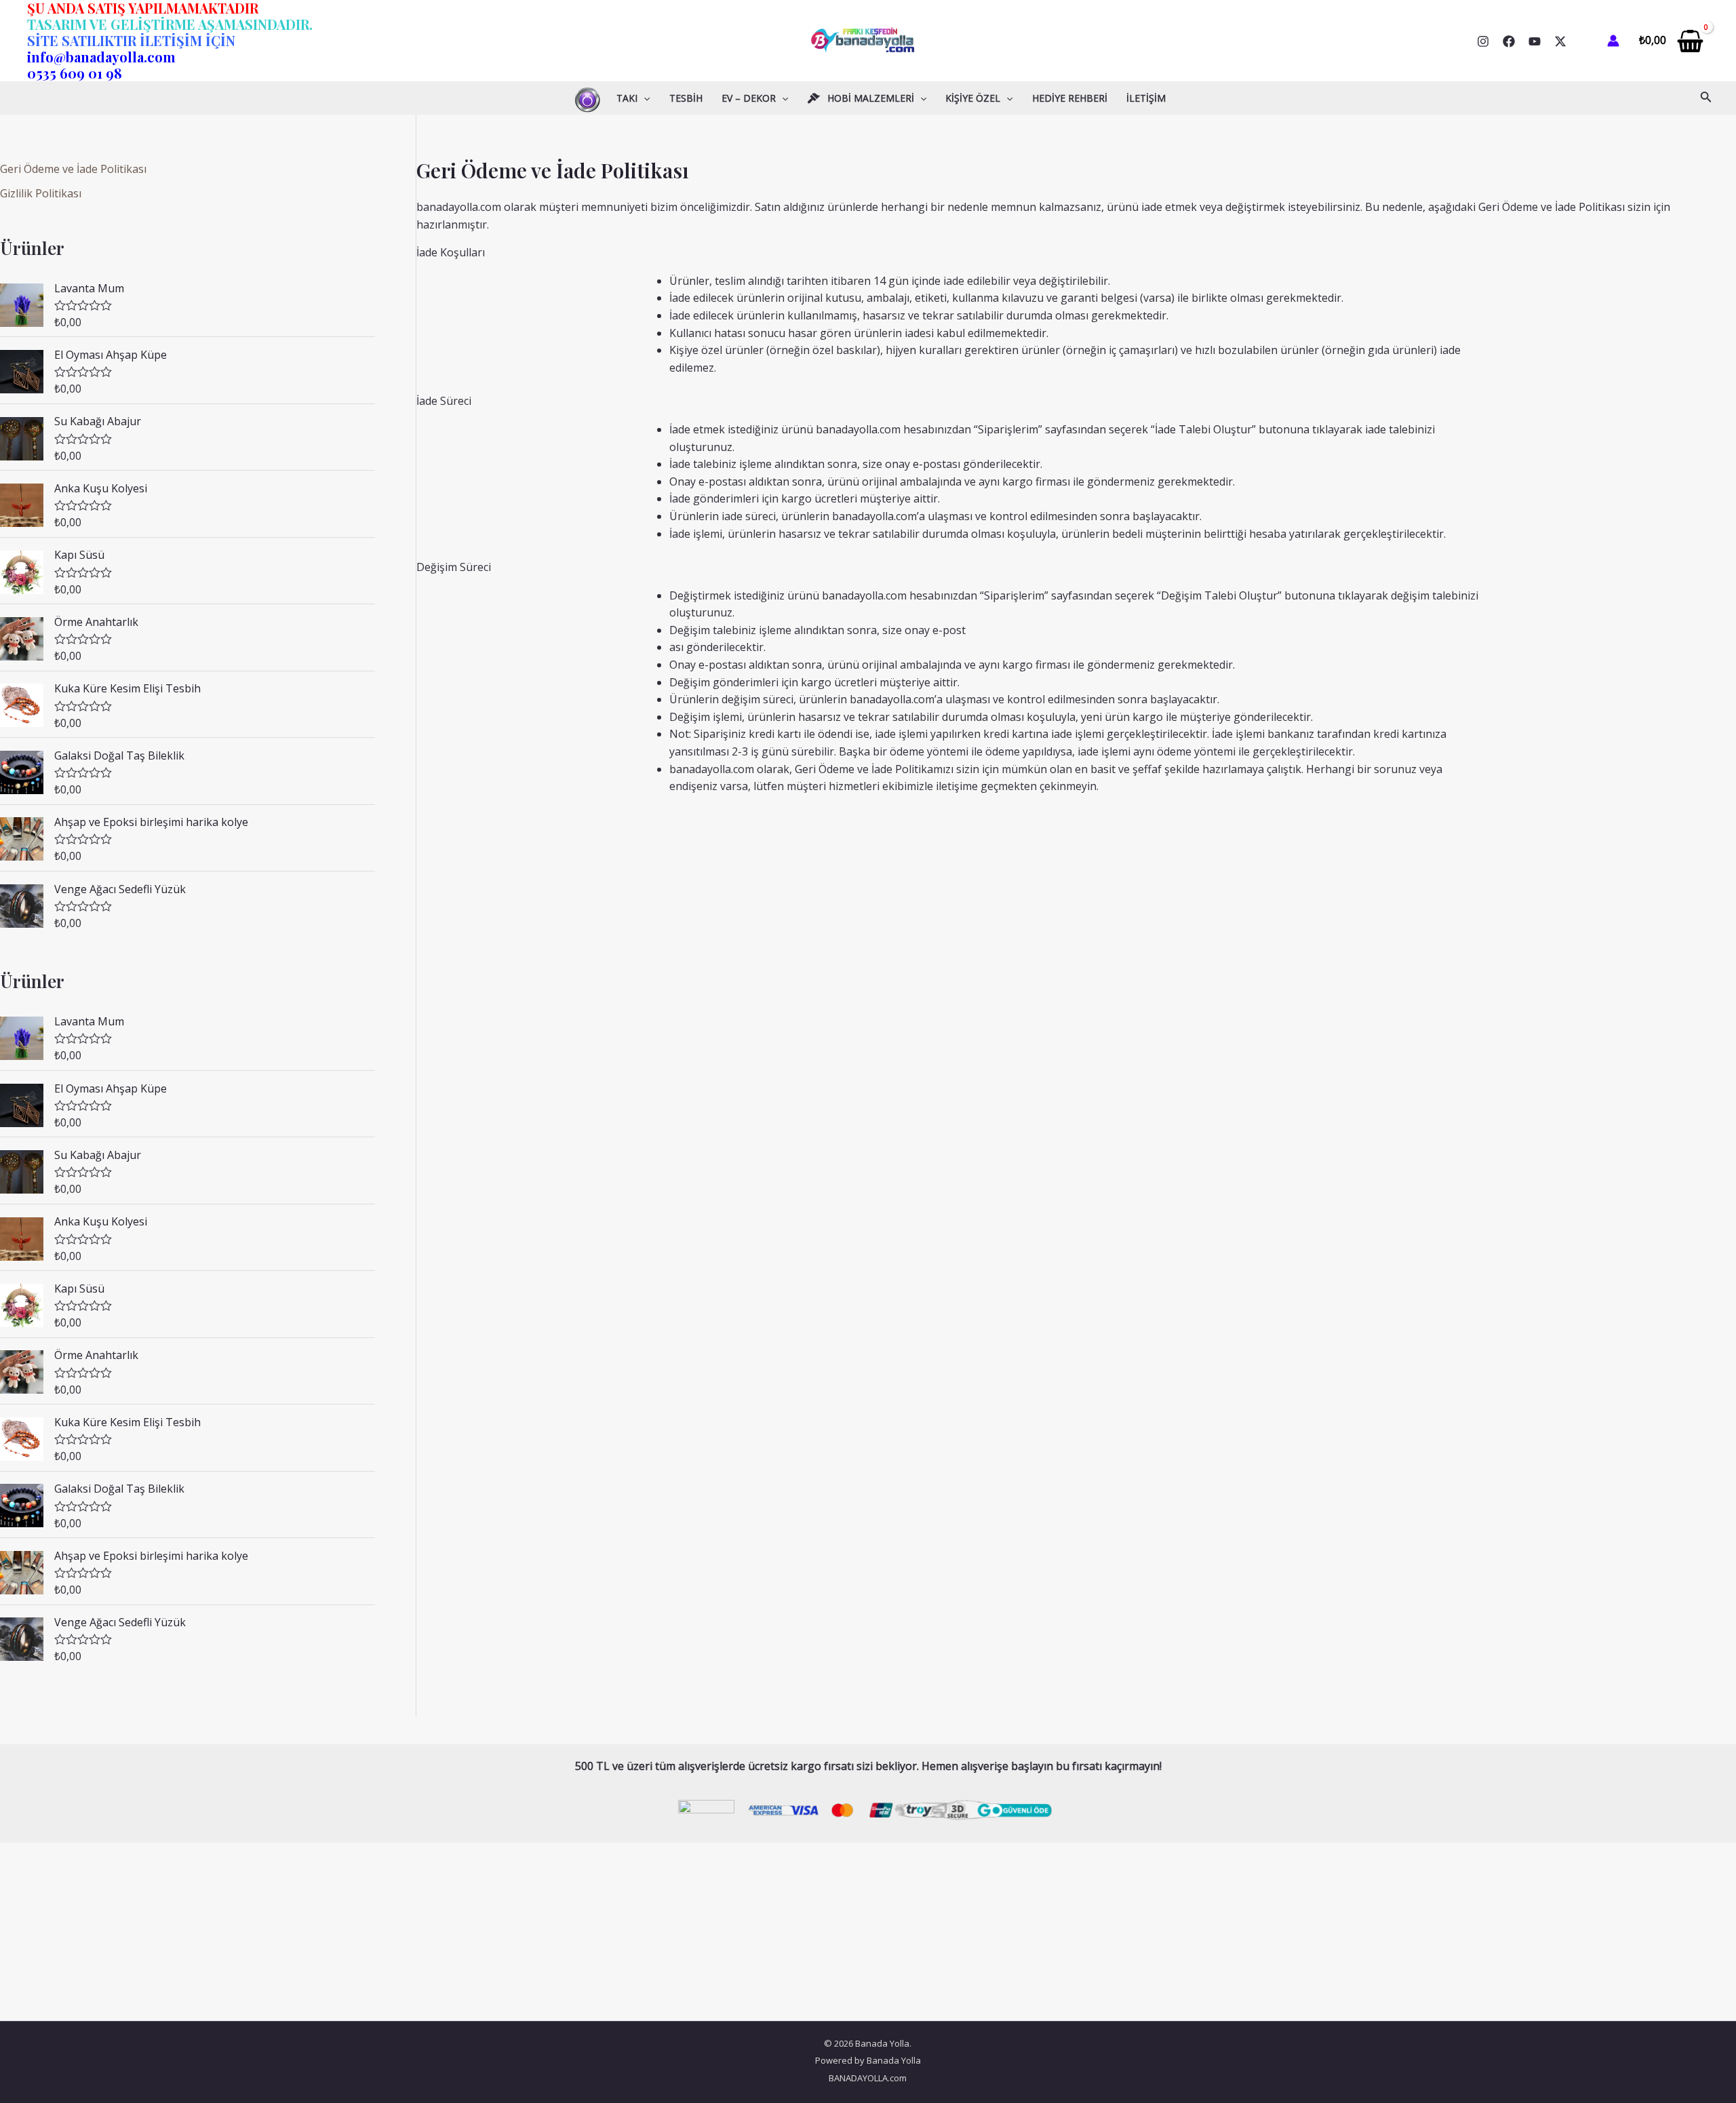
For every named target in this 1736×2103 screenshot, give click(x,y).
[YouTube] (1535, 41)
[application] (644, 98)
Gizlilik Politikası (41, 193)
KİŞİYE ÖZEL (973, 98)
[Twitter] (1560, 41)
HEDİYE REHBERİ (1070, 98)
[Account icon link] (1613, 41)
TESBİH (686, 98)
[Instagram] (1483, 41)
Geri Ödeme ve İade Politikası (73, 169)
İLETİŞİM (1146, 98)
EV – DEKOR (749, 98)
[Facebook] (1509, 41)
